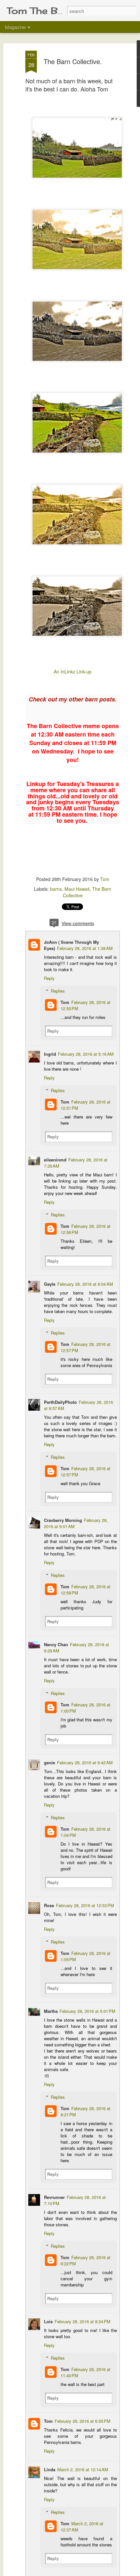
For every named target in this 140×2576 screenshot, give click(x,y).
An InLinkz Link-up (73, 671)
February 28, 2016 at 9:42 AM (85, 1763)
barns (56, 889)
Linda (50, 2469)
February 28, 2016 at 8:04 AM (85, 1284)
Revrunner (54, 2197)
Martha (51, 2011)
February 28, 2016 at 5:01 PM (87, 2011)
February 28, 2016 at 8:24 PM (83, 2321)
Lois (48, 2321)
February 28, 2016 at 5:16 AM (86, 1054)
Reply (49, 978)
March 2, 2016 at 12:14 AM (83, 2469)
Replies (58, 991)
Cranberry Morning (63, 1520)
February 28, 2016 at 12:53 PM (85, 1905)
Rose (49, 1905)
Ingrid (50, 1054)
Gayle (50, 1284)
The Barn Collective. (73, 61)
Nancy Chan (56, 1644)
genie (49, 1763)
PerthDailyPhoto (60, 1402)
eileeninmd (55, 1160)
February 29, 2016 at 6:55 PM (83, 2421)
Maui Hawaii (77, 889)
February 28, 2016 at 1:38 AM (85, 948)
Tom (105, 879)
